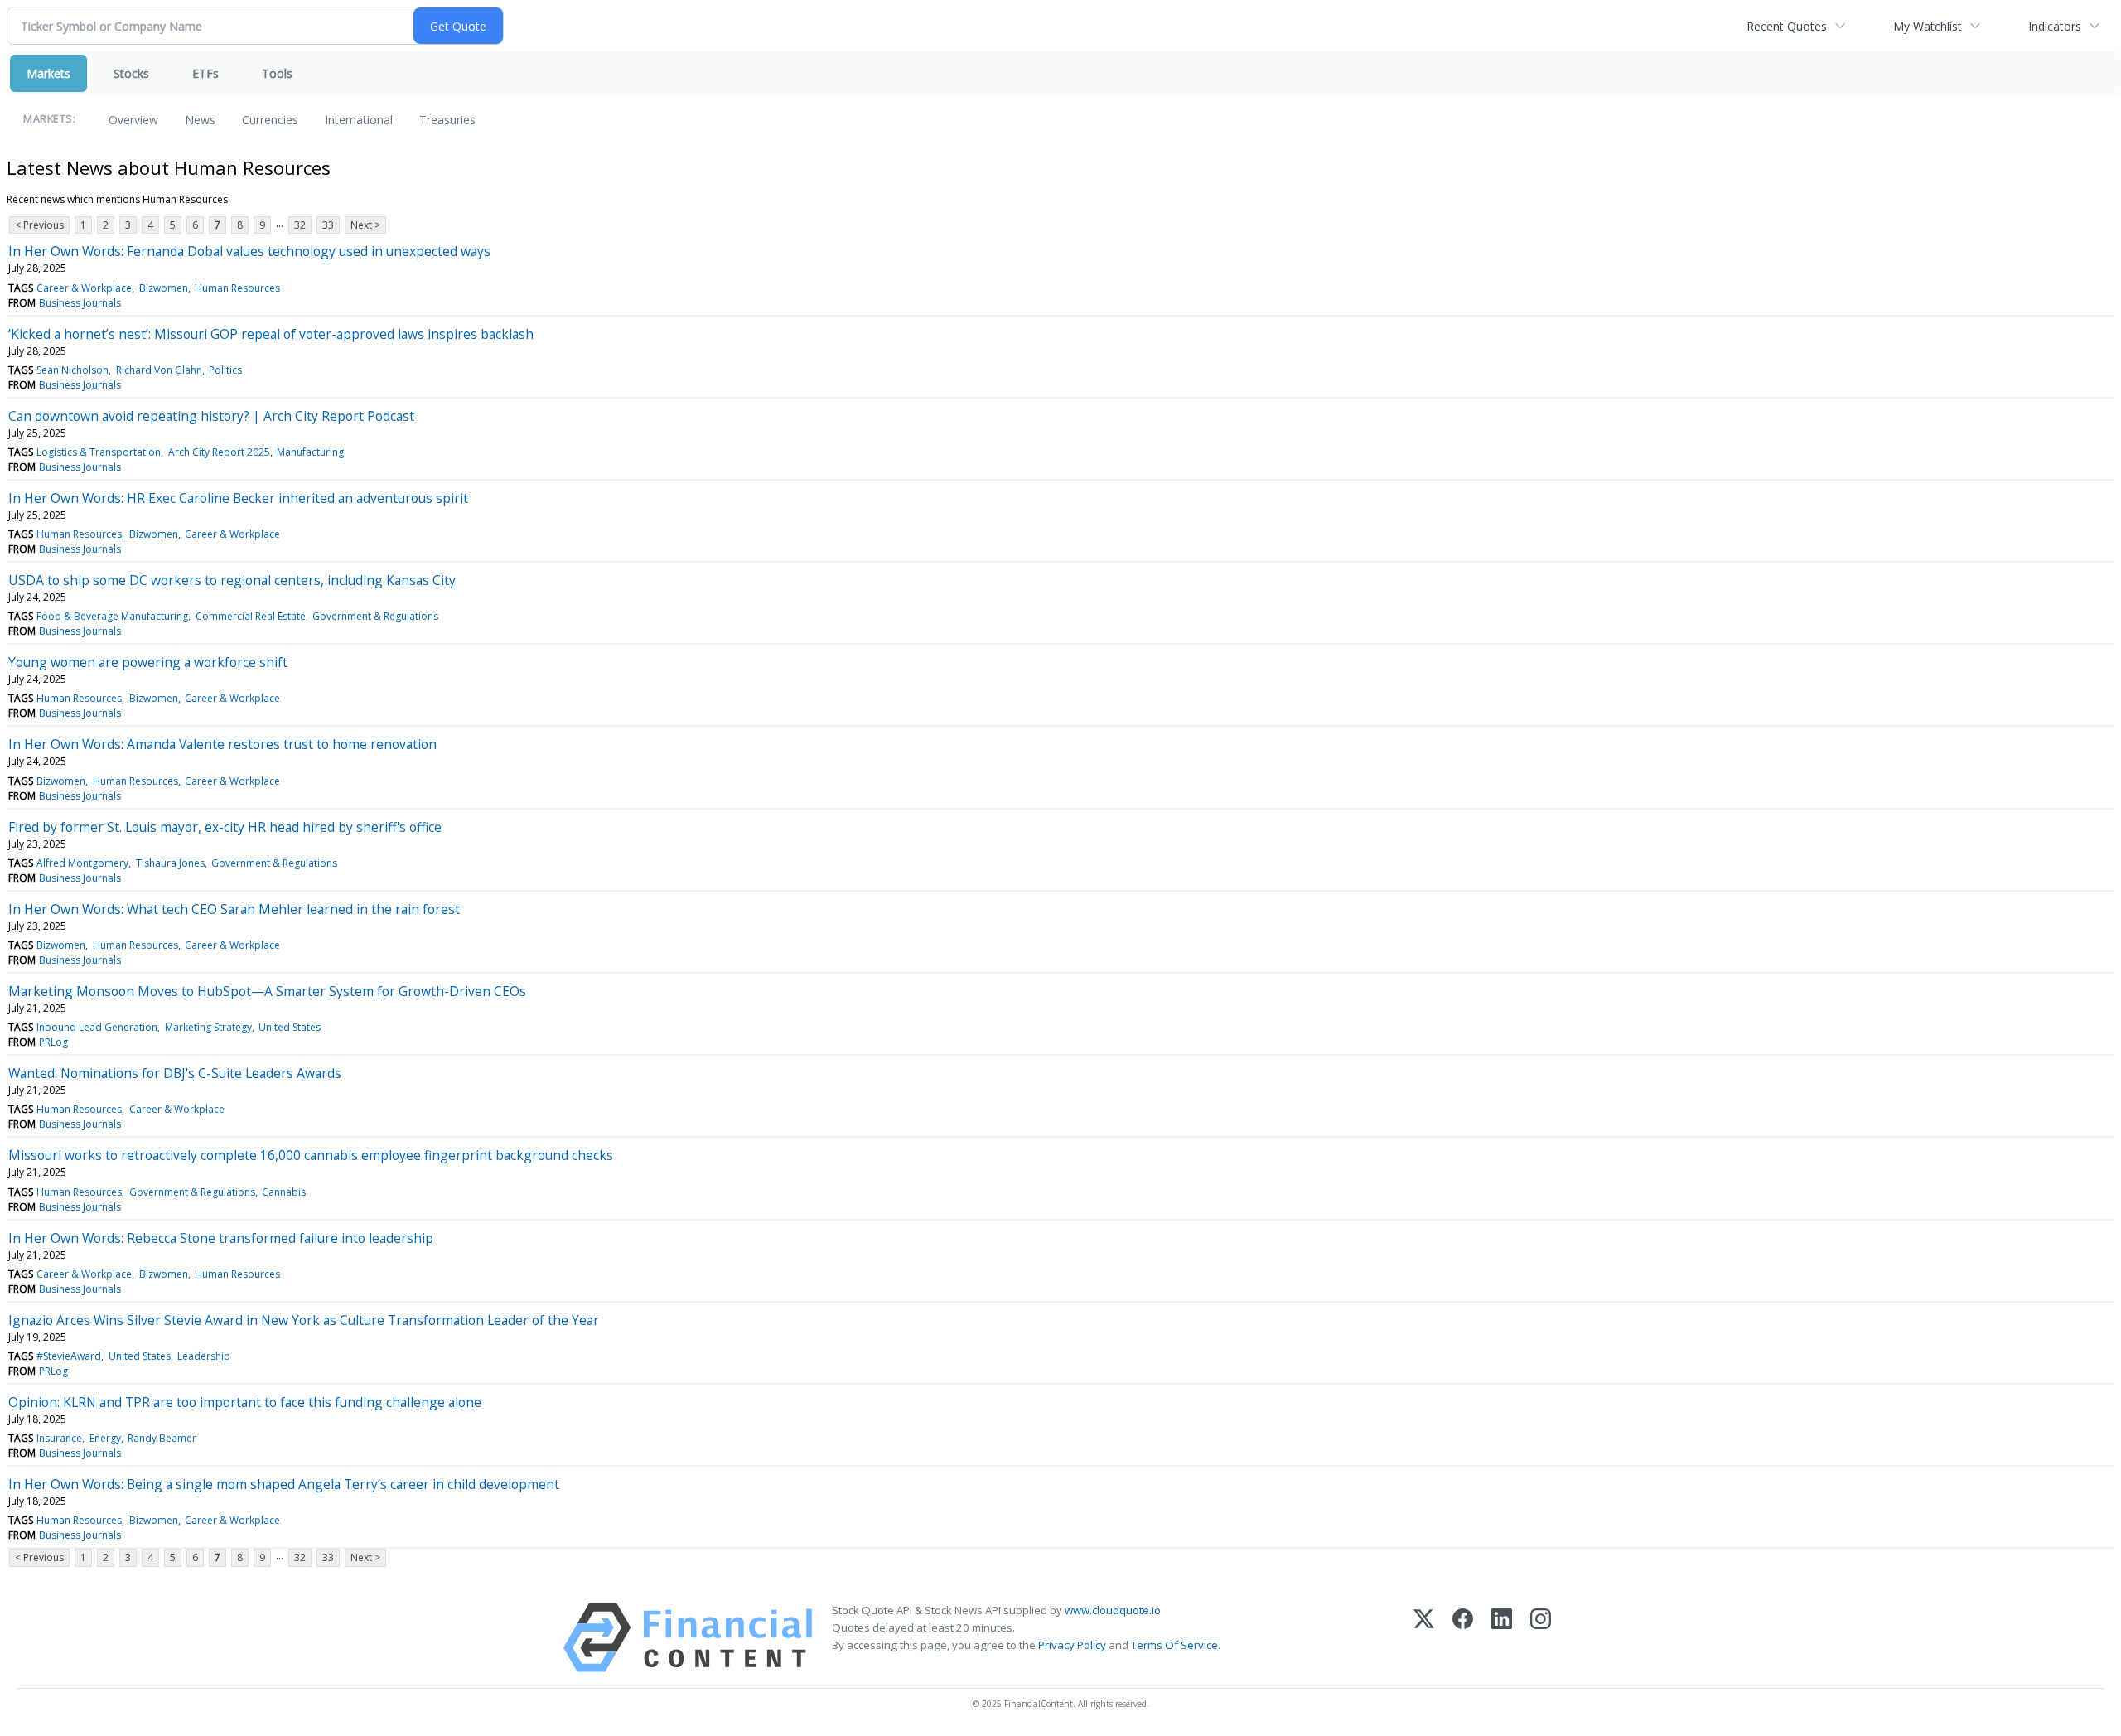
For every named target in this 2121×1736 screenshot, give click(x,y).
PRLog (53, 1042)
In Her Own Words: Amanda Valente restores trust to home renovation (222, 744)
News (200, 120)
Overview (133, 120)
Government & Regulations (375, 616)
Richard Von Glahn (159, 370)
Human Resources (237, 288)
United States (290, 1027)
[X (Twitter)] (1424, 1638)
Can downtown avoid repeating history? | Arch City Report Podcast (211, 416)
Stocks (131, 73)
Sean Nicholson (72, 370)
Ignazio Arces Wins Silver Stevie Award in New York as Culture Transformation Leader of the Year (304, 1320)
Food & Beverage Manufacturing (112, 616)
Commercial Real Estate (251, 616)
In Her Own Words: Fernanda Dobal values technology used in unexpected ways (249, 251)
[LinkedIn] (1502, 1638)
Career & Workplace (84, 288)
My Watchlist (1928, 26)
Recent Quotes (1787, 26)
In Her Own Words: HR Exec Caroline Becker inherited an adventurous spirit (238, 498)
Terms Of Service (1174, 1645)
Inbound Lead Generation (97, 1027)
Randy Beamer (162, 1438)
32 (300, 225)
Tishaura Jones (170, 863)
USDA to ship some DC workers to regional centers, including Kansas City (232, 580)
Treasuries (447, 120)
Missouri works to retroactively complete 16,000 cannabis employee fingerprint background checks (311, 1155)
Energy (105, 1438)
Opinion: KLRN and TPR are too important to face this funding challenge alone (245, 1402)
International (359, 120)
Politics (225, 370)
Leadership (204, 1356)
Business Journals (80, 303)
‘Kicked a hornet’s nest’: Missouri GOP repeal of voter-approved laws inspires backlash (271, 334)
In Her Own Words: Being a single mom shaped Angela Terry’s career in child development (284, 1484)
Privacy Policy (1072, 1645)
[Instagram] (1541, 1638)
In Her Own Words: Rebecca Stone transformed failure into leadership (221, 1238)
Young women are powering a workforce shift (148, 662)
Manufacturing (310, 452)
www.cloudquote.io (1113, 1610)
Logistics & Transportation (99, 452)
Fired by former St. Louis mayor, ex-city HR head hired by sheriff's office (225, 827)
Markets (48, 73)
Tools (277, 73)
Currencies (270, 120)
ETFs (205, 73)
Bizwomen (164, 288)
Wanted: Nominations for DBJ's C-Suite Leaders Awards (175, 1073)
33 (328, 225)
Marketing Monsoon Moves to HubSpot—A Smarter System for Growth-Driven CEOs (267, 991)
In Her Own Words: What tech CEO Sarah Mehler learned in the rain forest (234, 909)
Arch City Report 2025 (219, 452)
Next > (365, 225)
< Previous (39, 225)
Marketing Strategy (208, 1027)
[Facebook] (1463, 1638)
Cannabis (284, 1192)
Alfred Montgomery (82, 863)
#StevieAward (69, 1356)
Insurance (59, 1438)
